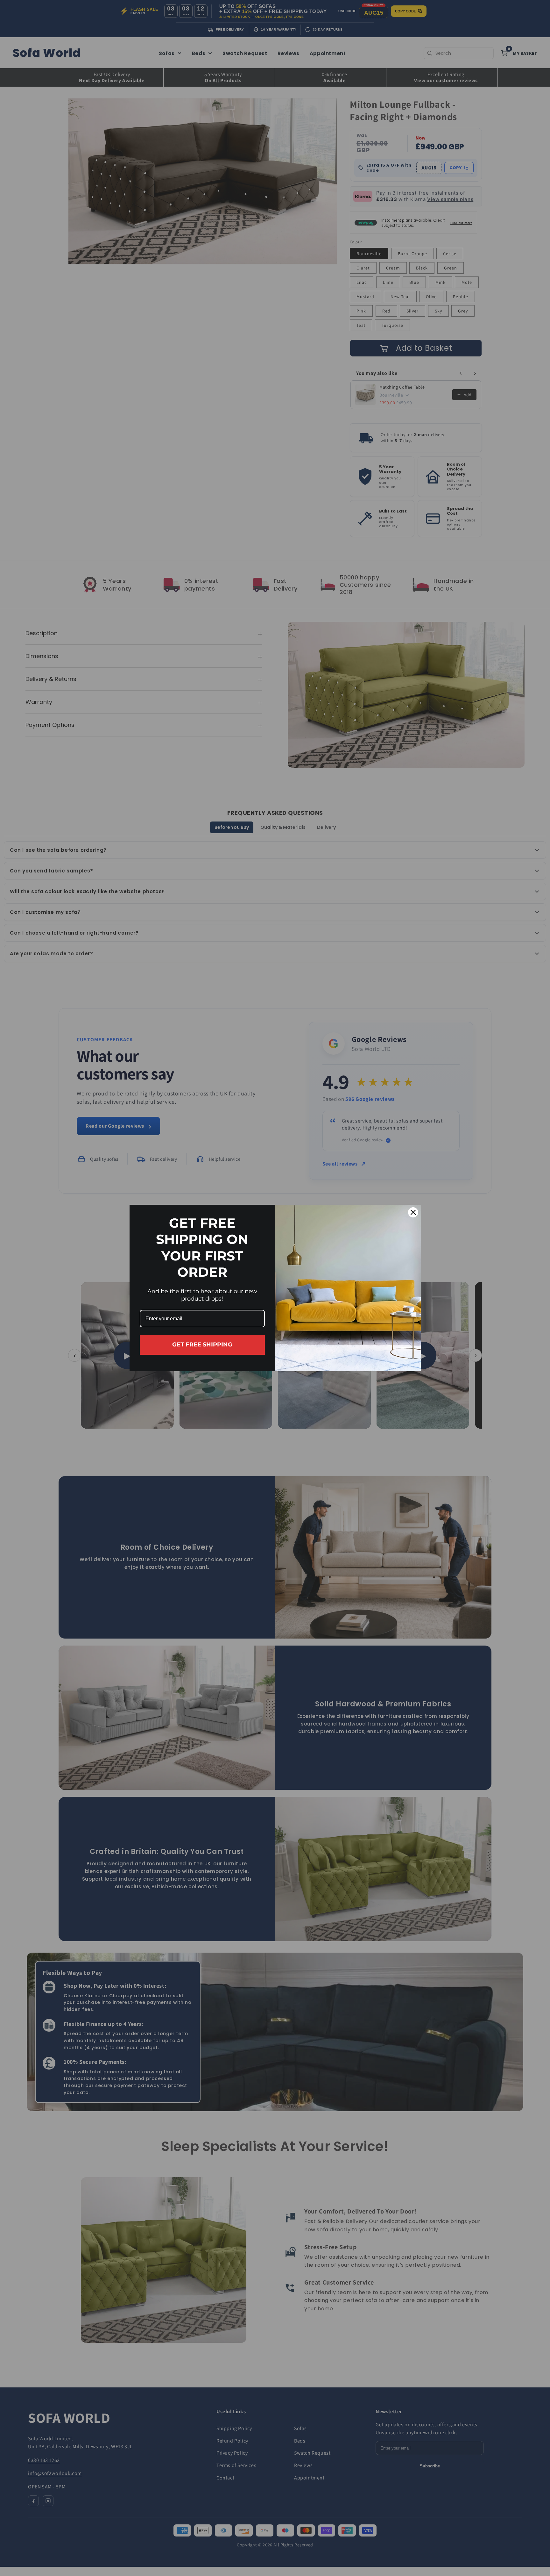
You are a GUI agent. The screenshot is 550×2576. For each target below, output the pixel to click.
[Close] (413, 1212)
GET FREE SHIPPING (202, 1345)
